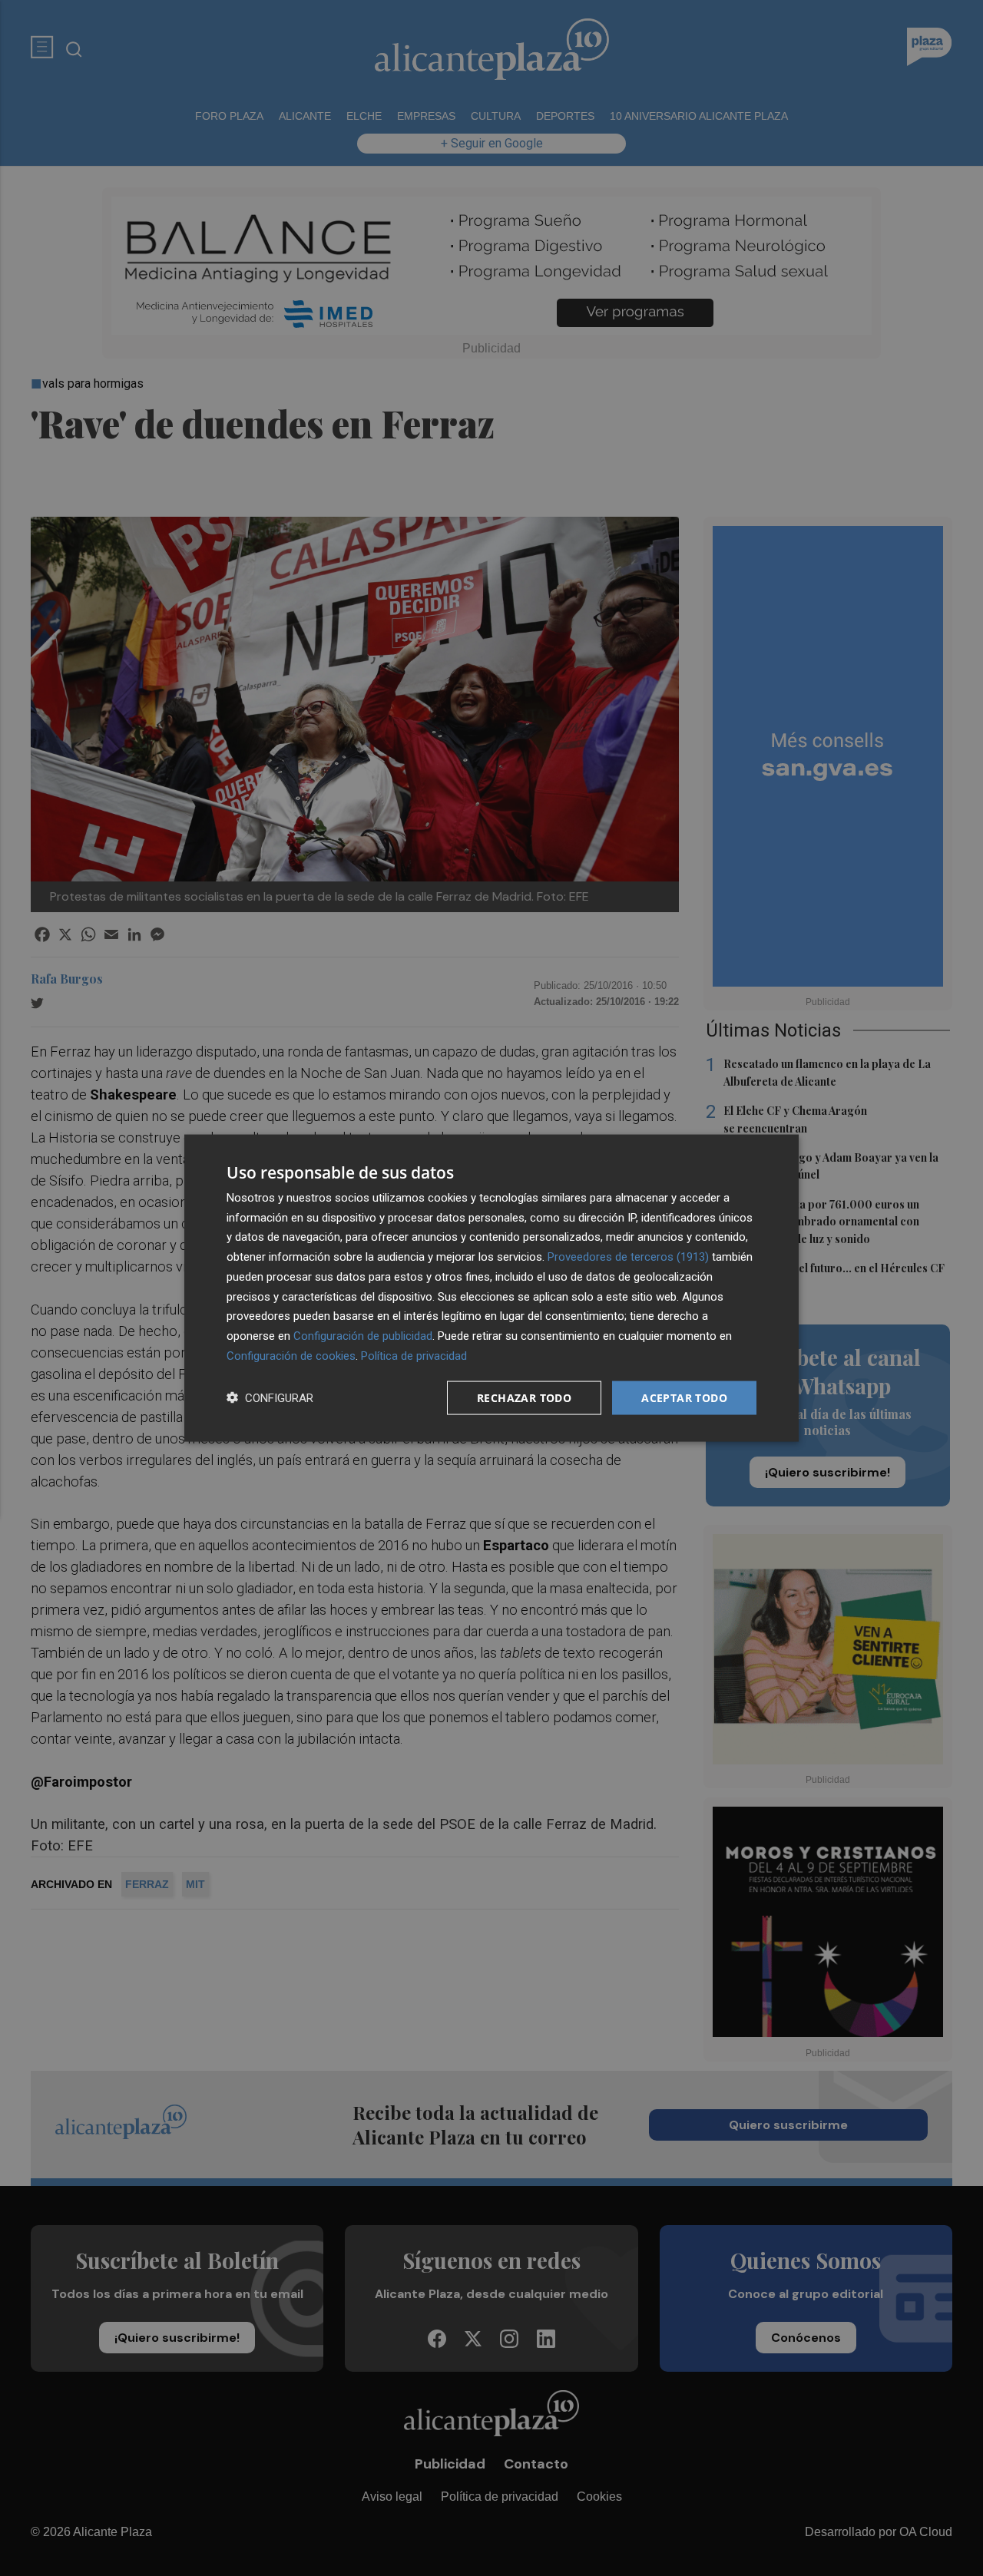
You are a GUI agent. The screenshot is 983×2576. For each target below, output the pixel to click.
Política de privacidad (414, 1355)
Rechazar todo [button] (524, 1397)
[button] (270, 1398)
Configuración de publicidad (363, 1336)
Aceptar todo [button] (684, 1397)
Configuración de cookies (291, 1355)
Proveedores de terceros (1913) (628, 1257)
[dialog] (491, 1288)
